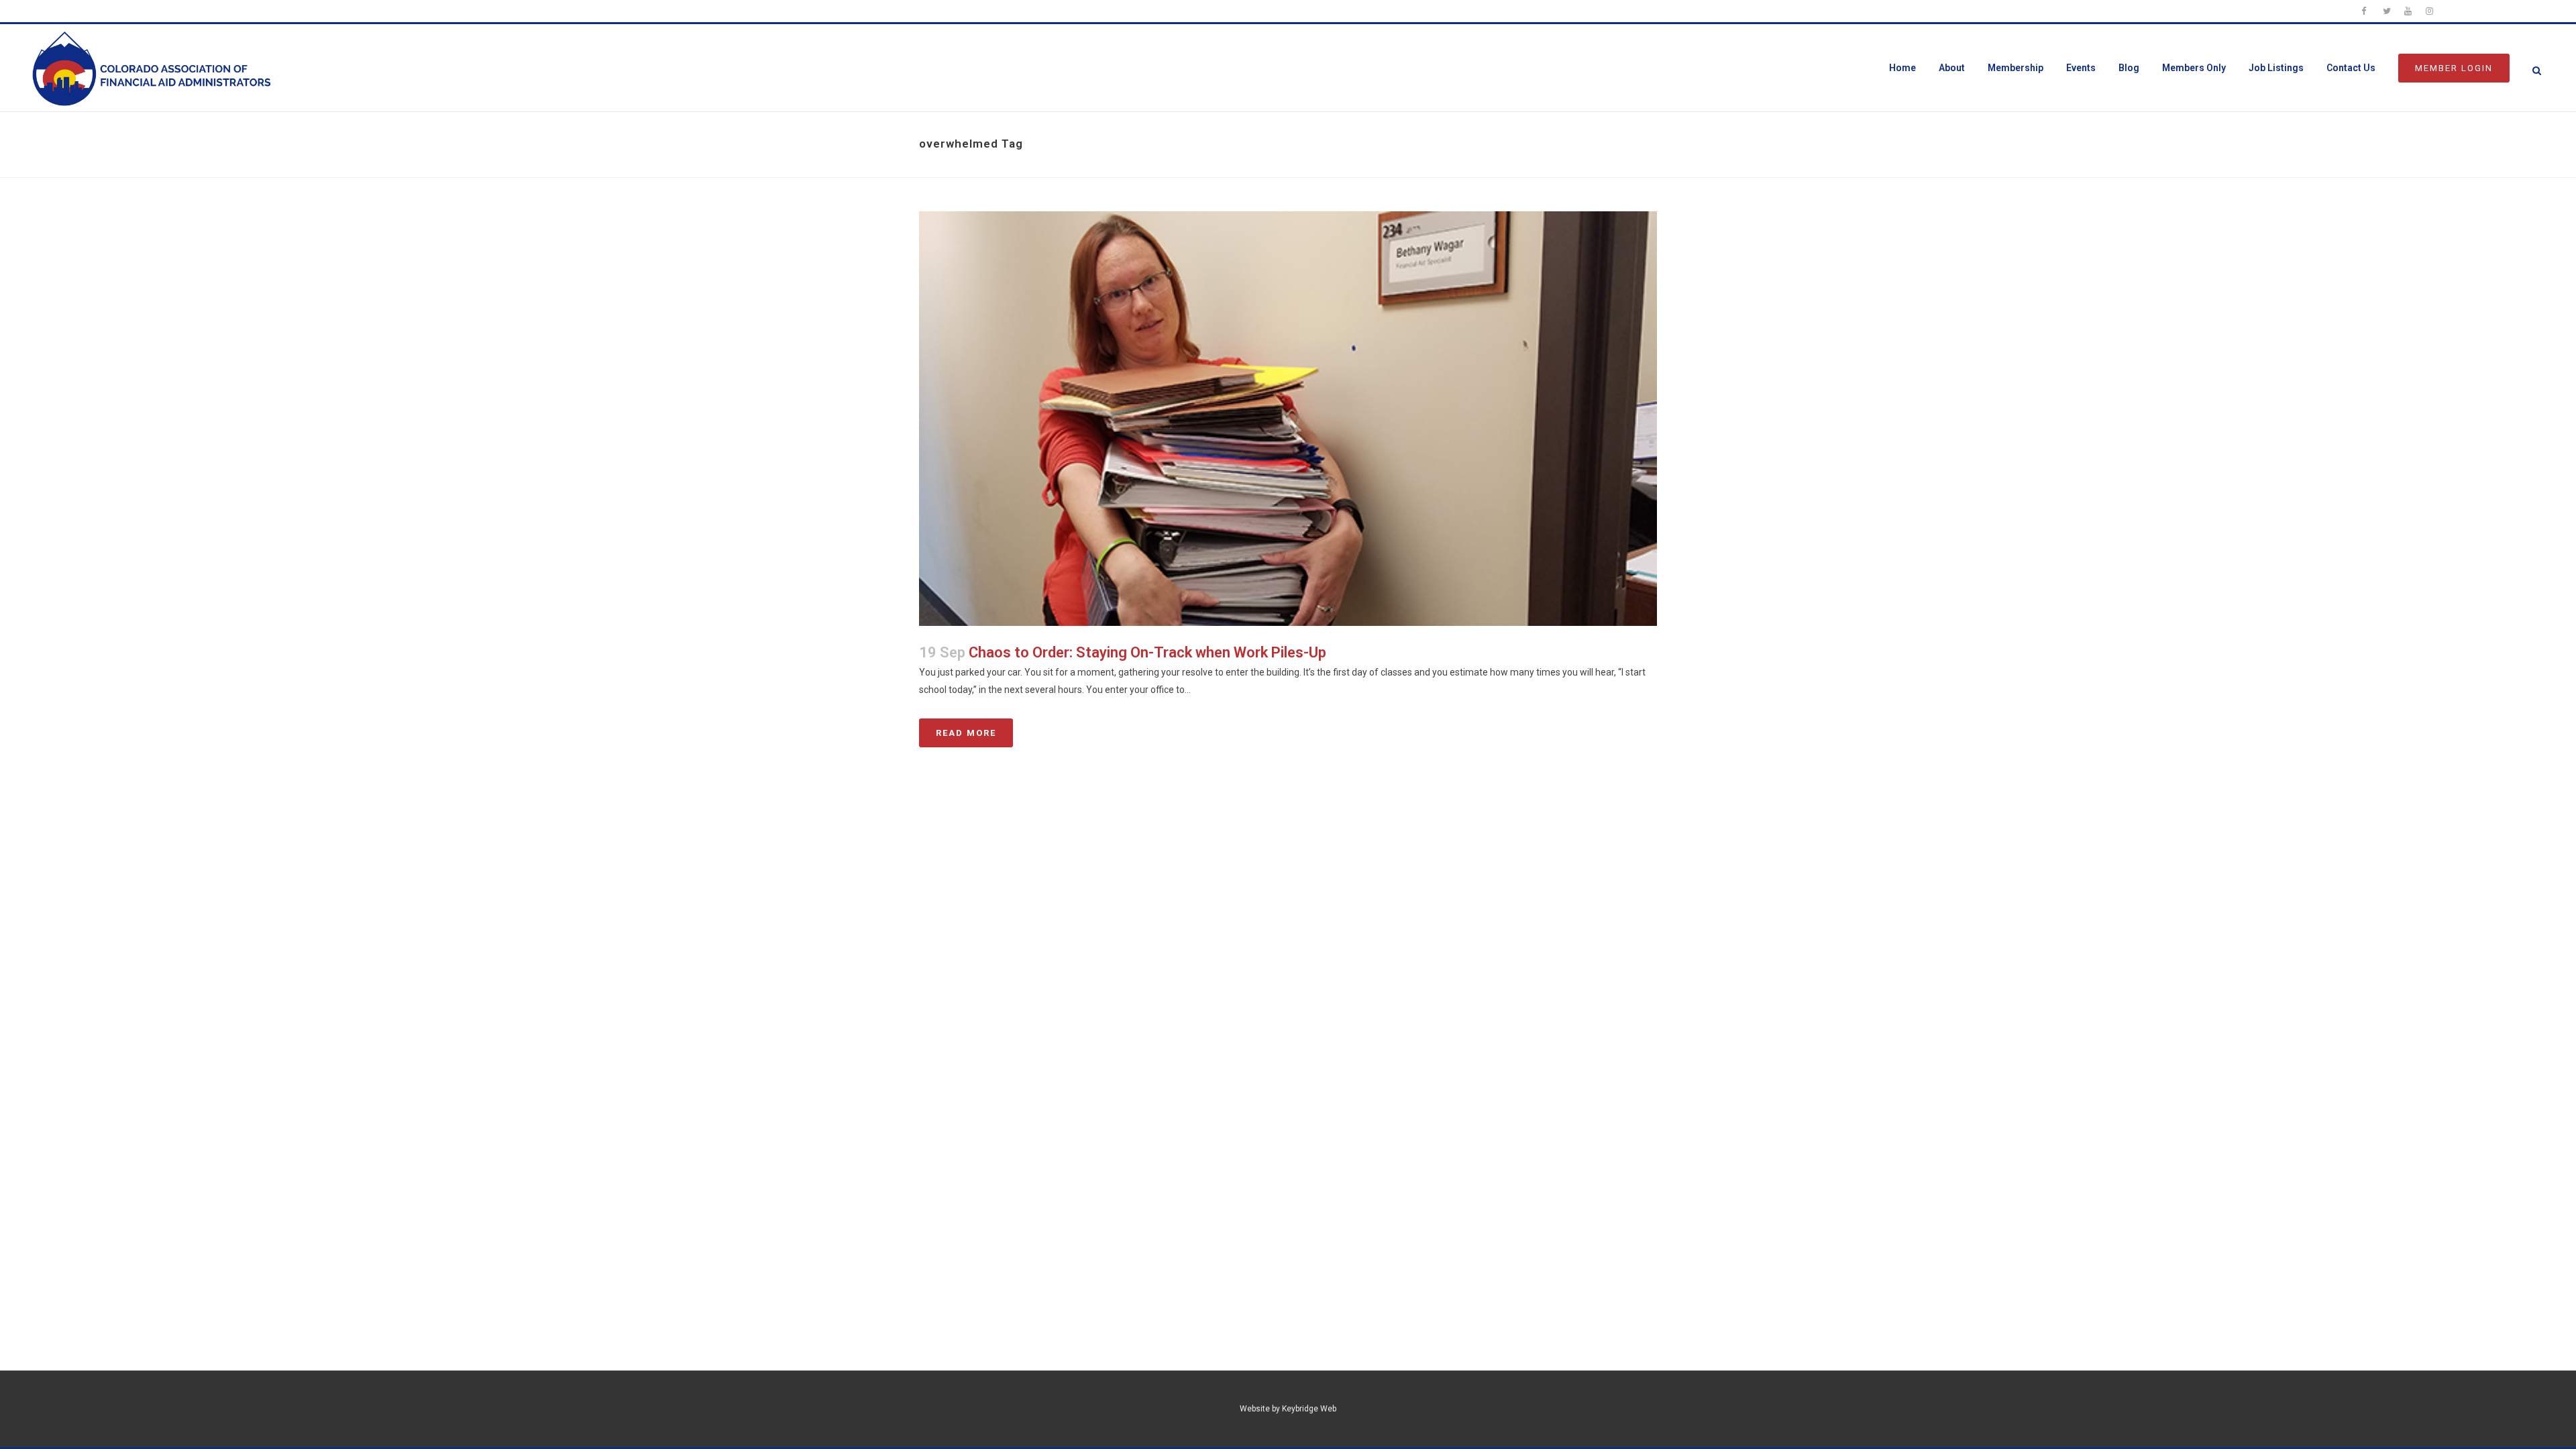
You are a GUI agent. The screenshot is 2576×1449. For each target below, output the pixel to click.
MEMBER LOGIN (2454, 68)
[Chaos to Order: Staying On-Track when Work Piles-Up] (1288, 419)
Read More (966, 733)
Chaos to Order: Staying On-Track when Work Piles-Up (1147, 652)
